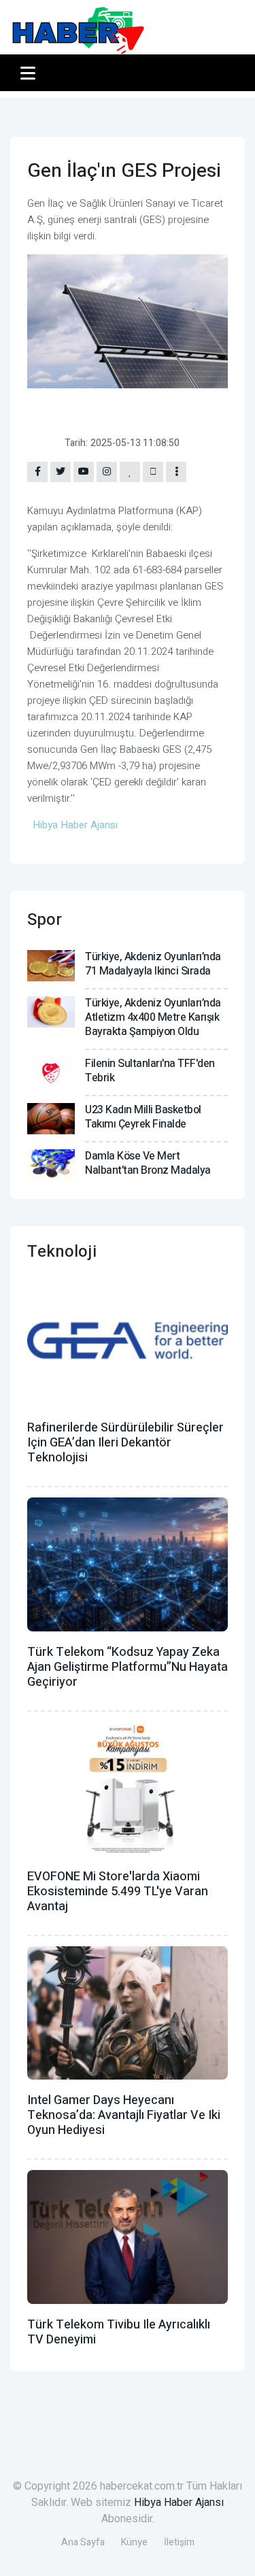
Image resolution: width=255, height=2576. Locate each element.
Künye (134, 2542)
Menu (30, 73)
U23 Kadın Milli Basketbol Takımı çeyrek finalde (143, 1117)
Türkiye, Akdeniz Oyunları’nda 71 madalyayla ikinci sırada (153, 964)
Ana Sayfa (83, 2542)
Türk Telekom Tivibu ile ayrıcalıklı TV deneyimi (119, 2332)
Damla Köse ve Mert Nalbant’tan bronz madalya (148, 1163)
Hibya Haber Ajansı (179, 2503)
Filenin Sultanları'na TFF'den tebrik (150, 1071)
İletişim (179, 2542)
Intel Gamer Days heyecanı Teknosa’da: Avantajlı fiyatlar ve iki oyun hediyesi (124, 2115)
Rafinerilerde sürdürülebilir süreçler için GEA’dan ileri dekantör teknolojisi (125, 1443)
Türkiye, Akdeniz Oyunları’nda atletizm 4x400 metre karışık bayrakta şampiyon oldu (153, 1017)
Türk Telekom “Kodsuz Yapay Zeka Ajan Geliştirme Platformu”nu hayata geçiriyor (128, 1667)
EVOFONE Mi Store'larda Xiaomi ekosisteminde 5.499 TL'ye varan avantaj (118, 1892)
